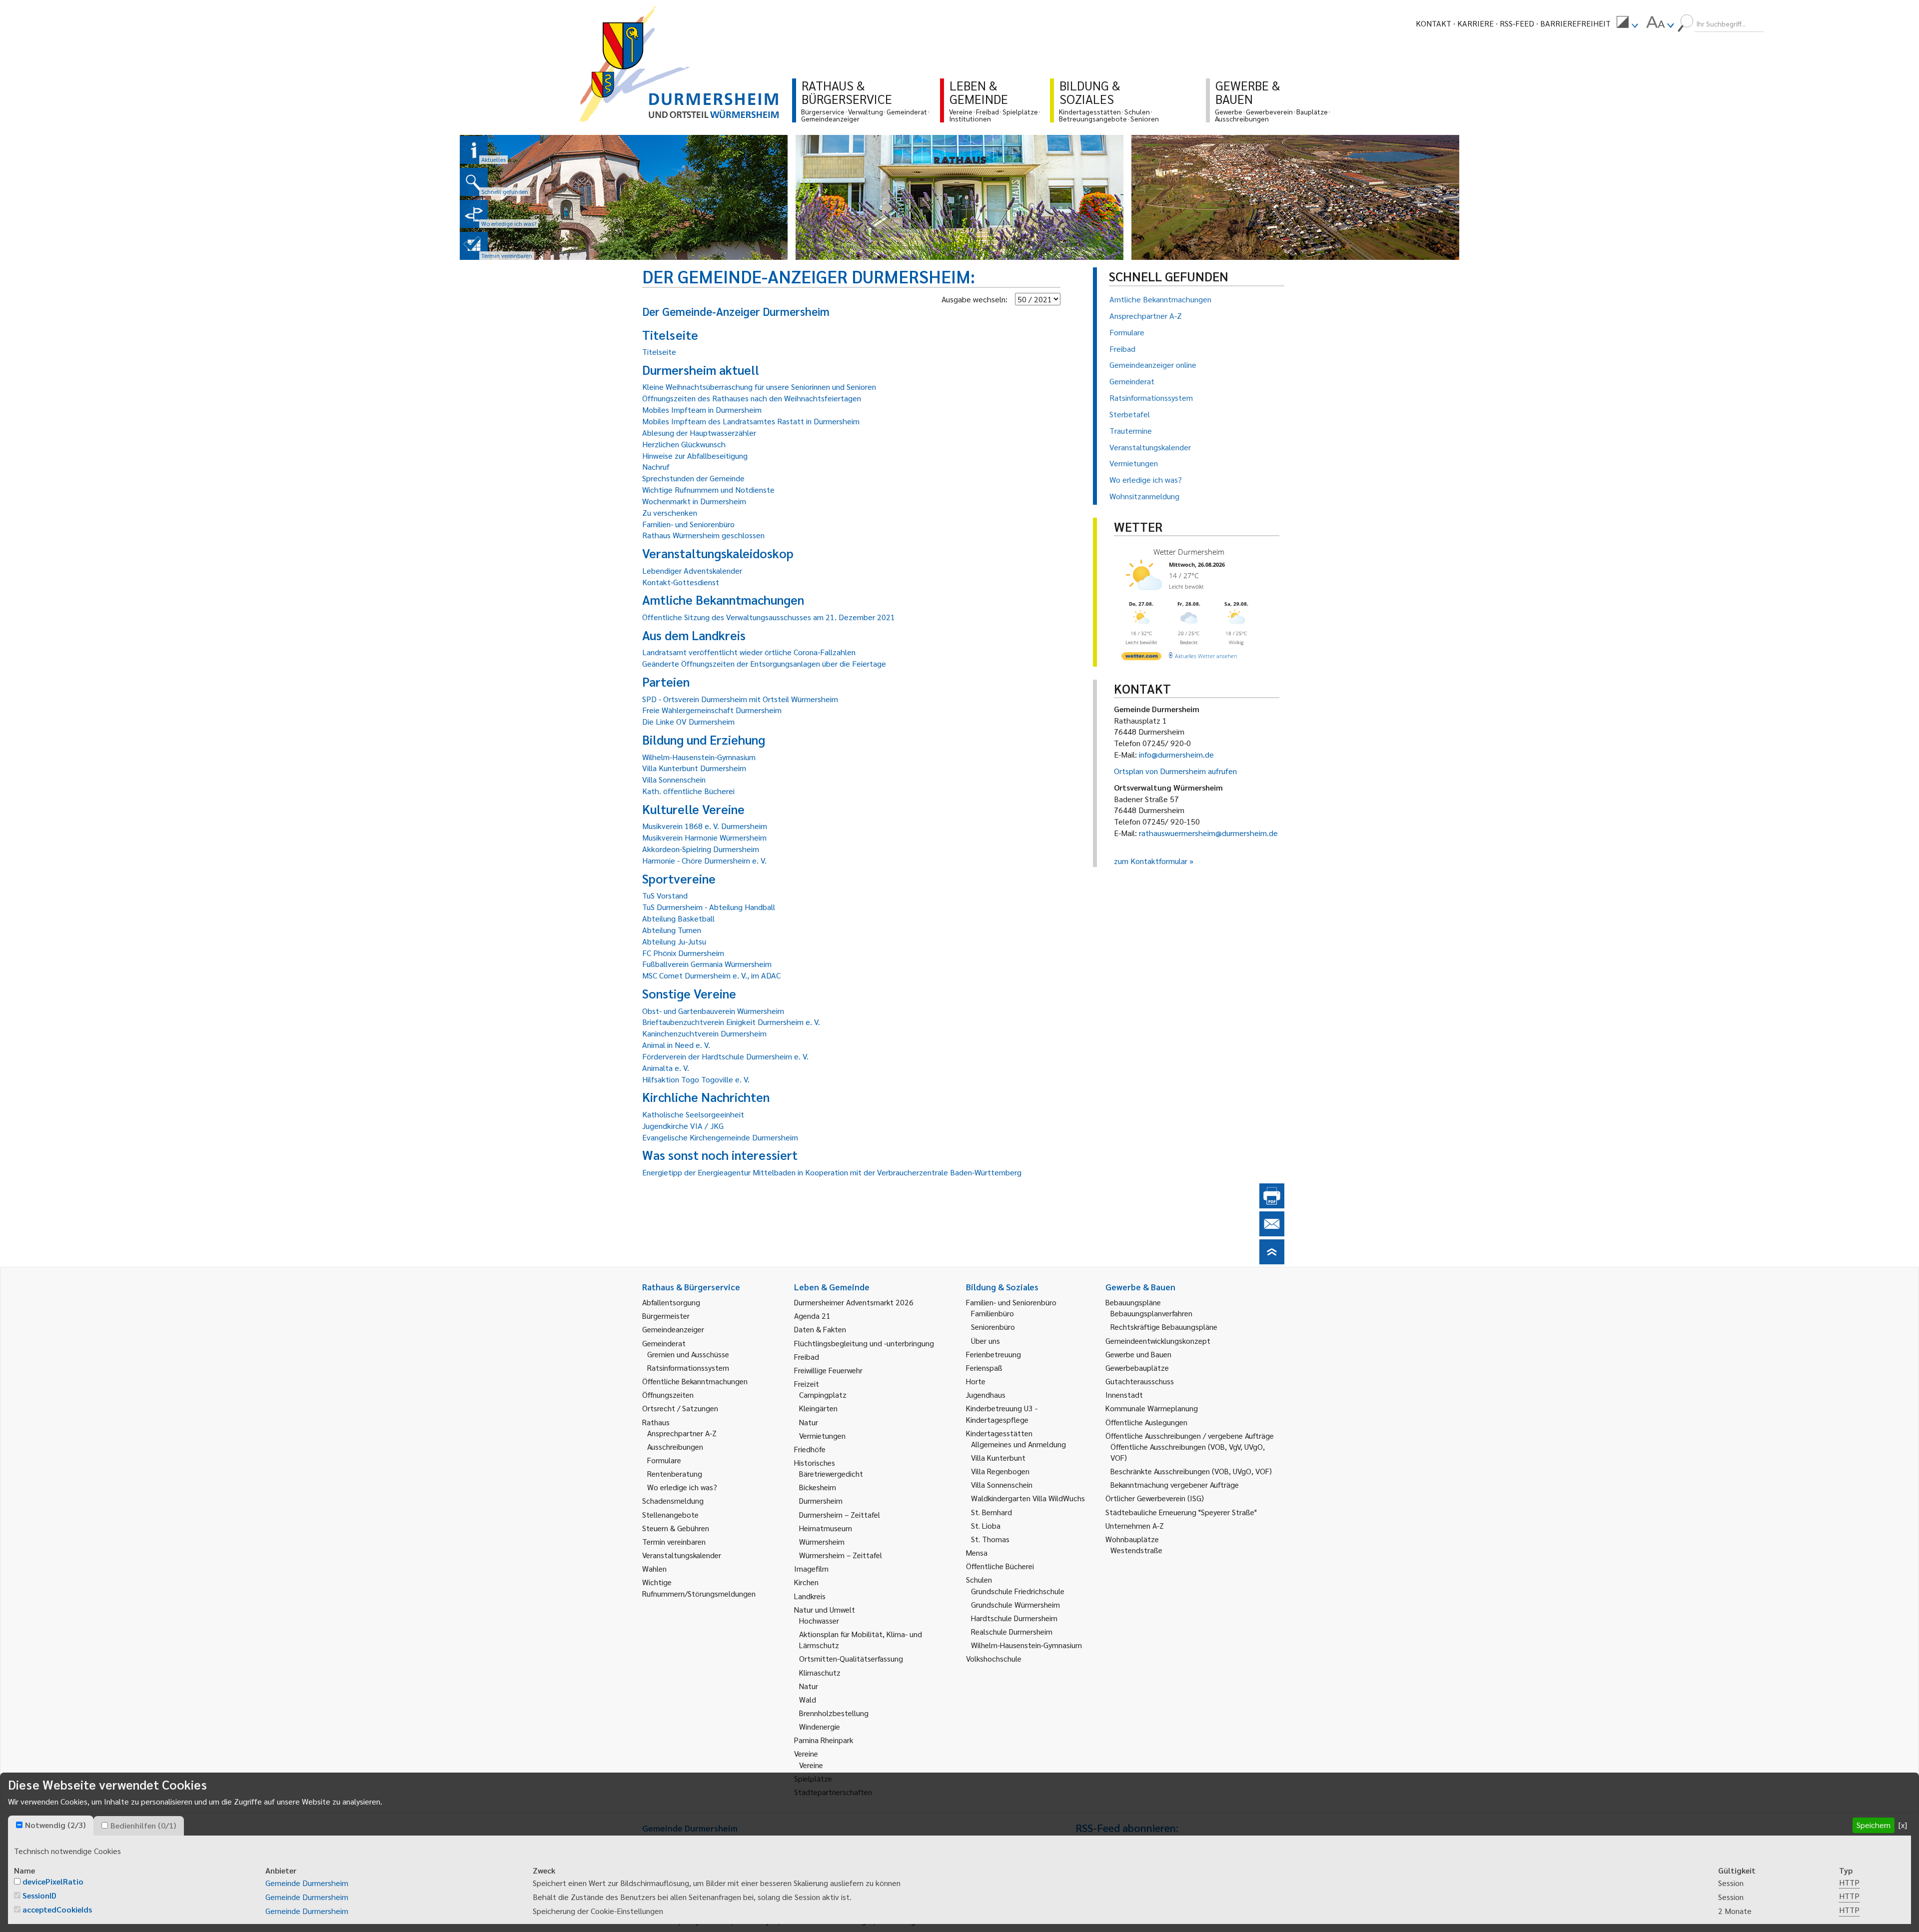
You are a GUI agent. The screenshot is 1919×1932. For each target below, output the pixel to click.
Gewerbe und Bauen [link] (1138, 1354)
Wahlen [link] (654, 1568)
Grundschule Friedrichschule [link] (1018, 1591)
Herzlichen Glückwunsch (684, 444)
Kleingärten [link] (818, 1408)
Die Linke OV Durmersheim (688, 721)
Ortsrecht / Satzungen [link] (680, 1408)
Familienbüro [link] (992, 1313)
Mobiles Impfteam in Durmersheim (702, 410)
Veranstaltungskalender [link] (682, 1555)
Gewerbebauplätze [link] (1137, 1368)
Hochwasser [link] (819, 1620)
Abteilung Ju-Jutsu (674, 941)
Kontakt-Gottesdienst (681, 582)
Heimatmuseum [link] (826, 1528)
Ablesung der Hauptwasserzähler (699, 433)
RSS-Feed (1517, 23)
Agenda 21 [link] (812, 1316)
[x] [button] (1903, 1825)
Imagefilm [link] (811, 1568)
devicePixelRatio (53, 1881)
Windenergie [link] (820, 1726)
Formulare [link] (664, 1460)
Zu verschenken (670, 512)
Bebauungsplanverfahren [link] (1151, 1313)
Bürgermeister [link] (666, 1316)
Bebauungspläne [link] (1133, 1302)
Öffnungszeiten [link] (668, 1395)
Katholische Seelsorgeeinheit (693, 1114)
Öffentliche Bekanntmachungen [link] (695, 1381)
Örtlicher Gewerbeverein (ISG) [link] (1155, 1498)
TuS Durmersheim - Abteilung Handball (709, 907)
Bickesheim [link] (818, 1487)
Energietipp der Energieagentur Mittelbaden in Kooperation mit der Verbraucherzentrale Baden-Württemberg (832, 1172)
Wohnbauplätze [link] (1132, 1539)
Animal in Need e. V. (676, 1045)
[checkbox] (19, 1825)
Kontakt (1434, 23)
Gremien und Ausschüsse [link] (688, 1354)
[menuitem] (1627, 23)
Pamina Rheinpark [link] (824, 1740)
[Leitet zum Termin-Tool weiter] (474, 246)
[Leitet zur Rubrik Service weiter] (474, 214)
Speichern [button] (1874, 1825)
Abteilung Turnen (672, 930)
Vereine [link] (811, 1765)
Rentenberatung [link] (675, 1473)
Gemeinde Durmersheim (307, 1883)
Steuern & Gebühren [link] (676, 1528)
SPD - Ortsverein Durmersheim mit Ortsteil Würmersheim (740, 699)
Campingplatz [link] (823, 1395)
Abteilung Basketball (678, 918)
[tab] (51, 1826)
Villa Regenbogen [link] (1000, 1471)
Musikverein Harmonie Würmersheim (704, 837)
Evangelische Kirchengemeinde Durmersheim (720, 1137)
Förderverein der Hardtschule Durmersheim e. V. (725, 1056)
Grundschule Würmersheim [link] (1015, 1604)
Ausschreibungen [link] (675, 1447)
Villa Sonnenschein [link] (1002, 1484)
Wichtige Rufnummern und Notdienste (708, 489)
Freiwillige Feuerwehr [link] (828, 1370)
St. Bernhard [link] (991, 1512)
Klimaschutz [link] (820, 1672)
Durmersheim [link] (821, 1500)
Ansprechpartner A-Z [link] (682, 1433)
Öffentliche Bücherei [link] (1000, 1566)
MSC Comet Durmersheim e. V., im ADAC (711, 975)
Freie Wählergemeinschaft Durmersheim (712, 710)
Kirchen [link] (806, 1582)
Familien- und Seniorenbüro (688, 524)
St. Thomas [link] (990, 1539)
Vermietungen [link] (822, 1436)
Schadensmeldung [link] (673, 1500)
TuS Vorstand (665, 895)
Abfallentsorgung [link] (671, 1302)
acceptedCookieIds (57, 1909)
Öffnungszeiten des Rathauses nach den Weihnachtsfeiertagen (752, 398)
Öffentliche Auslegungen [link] (1146, 1422)
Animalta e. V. (666, 1068)
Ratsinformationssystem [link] (688, 1368)
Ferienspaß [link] (984, 1368)
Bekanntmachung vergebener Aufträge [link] (1175, 1484)
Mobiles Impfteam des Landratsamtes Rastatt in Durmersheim (751, 421)
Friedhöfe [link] (810, 1449)
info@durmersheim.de (1176, 754)
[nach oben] (1272, 1261)
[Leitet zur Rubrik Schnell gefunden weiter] (474, 182)
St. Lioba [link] (986, 1525)
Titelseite (659, 352)
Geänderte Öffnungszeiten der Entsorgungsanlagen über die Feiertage (764, 663)
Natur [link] (809, 1422)
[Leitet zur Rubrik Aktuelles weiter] (474, 150)
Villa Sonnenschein (674, 779)
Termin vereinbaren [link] (674, 1541)
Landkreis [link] (810, 1596)
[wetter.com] (1141, 658)
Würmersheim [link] (822, 1541)
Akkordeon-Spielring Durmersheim (701, 849)
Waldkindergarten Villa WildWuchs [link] (1028, 1498)
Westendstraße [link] (1136, 1550)
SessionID (39, 1895)
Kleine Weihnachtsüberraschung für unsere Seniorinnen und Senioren (759, 387)
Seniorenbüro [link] (993, 1327)
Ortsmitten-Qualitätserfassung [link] (851, 1658)
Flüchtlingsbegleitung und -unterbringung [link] (864, 1343)
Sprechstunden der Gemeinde (693, 478)
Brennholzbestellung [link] (834, 1713)
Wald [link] (808, 1699)
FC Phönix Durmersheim (683, 953)
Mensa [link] (977, 1552)
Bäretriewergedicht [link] (831, 1473)
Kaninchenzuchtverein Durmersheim (704, 1033)
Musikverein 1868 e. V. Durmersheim (705, 826)
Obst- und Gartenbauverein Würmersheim (713, 1011)
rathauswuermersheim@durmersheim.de (1208, 833)
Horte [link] (976, 1381)
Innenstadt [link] (1124, 1395)
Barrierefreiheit (1575, 23)
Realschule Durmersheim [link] (1012, 1631)
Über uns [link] (985, 1341)
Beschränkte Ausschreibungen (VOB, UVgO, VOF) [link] (1191, 1471)
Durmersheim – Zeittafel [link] (840, 1514)
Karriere (1475, 23)
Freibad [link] (807, 1357)
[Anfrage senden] (1272, 1233)
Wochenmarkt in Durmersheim (694, 501)
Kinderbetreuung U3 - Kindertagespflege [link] (1002, 1414)
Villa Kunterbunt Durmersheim (694, 768)
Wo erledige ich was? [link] (682, 1487)
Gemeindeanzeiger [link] (673, 1329)
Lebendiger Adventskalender (692, 570)
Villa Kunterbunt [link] (998, 1457)
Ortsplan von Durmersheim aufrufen (1175, 771)
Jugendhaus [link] (986, 1395)
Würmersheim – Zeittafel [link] (841, 1555)
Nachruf (656, 467)
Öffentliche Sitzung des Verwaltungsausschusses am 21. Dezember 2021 (769, 617)
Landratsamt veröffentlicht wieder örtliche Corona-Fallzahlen (749, 652)
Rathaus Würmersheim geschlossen (703, 535)
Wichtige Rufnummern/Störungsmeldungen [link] (699, 1587)
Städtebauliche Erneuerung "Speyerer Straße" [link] (1181, 1512)
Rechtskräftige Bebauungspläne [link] (1164, 1327)
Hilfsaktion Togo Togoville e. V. (696, 1079)
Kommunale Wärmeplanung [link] (1152, 1408)
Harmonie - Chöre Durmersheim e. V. (704, 860)
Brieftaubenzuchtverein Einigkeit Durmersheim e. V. (731, 1022)
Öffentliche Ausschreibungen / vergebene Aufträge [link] (1190, 1436)
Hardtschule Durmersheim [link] (1014, 1618)
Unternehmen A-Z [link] (1135, 1525)
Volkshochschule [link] (994, 1658)
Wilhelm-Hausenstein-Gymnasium (699, 757)
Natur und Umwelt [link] (825, 1609)
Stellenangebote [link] (670, 1514)
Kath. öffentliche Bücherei (688, 791)
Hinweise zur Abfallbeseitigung (695, 456)
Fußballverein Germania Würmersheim (707, 964)
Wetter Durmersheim (1189, 552)
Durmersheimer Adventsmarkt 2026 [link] (854, 1302)
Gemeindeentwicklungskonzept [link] (1158, 1341)
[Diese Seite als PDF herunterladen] (1272, 1205)
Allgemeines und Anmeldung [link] (1018, 1444)
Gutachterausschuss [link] (1140, 1381)
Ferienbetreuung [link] (993, 1354)
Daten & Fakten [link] (820, 1329)
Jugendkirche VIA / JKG (683, 1126)
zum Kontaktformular (1151, 861)
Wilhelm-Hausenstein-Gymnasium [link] (1026, 1645)
